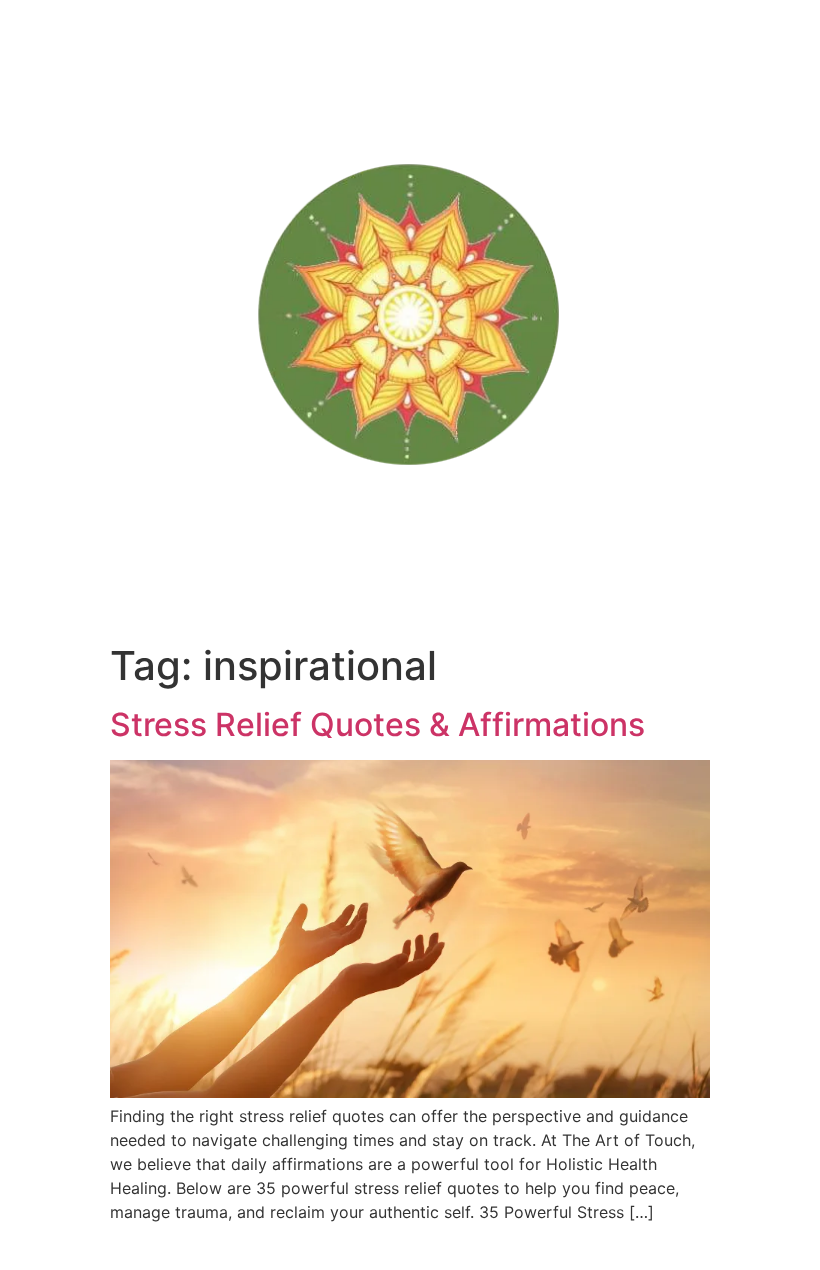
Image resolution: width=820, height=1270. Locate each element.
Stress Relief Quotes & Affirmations (377, 724)
